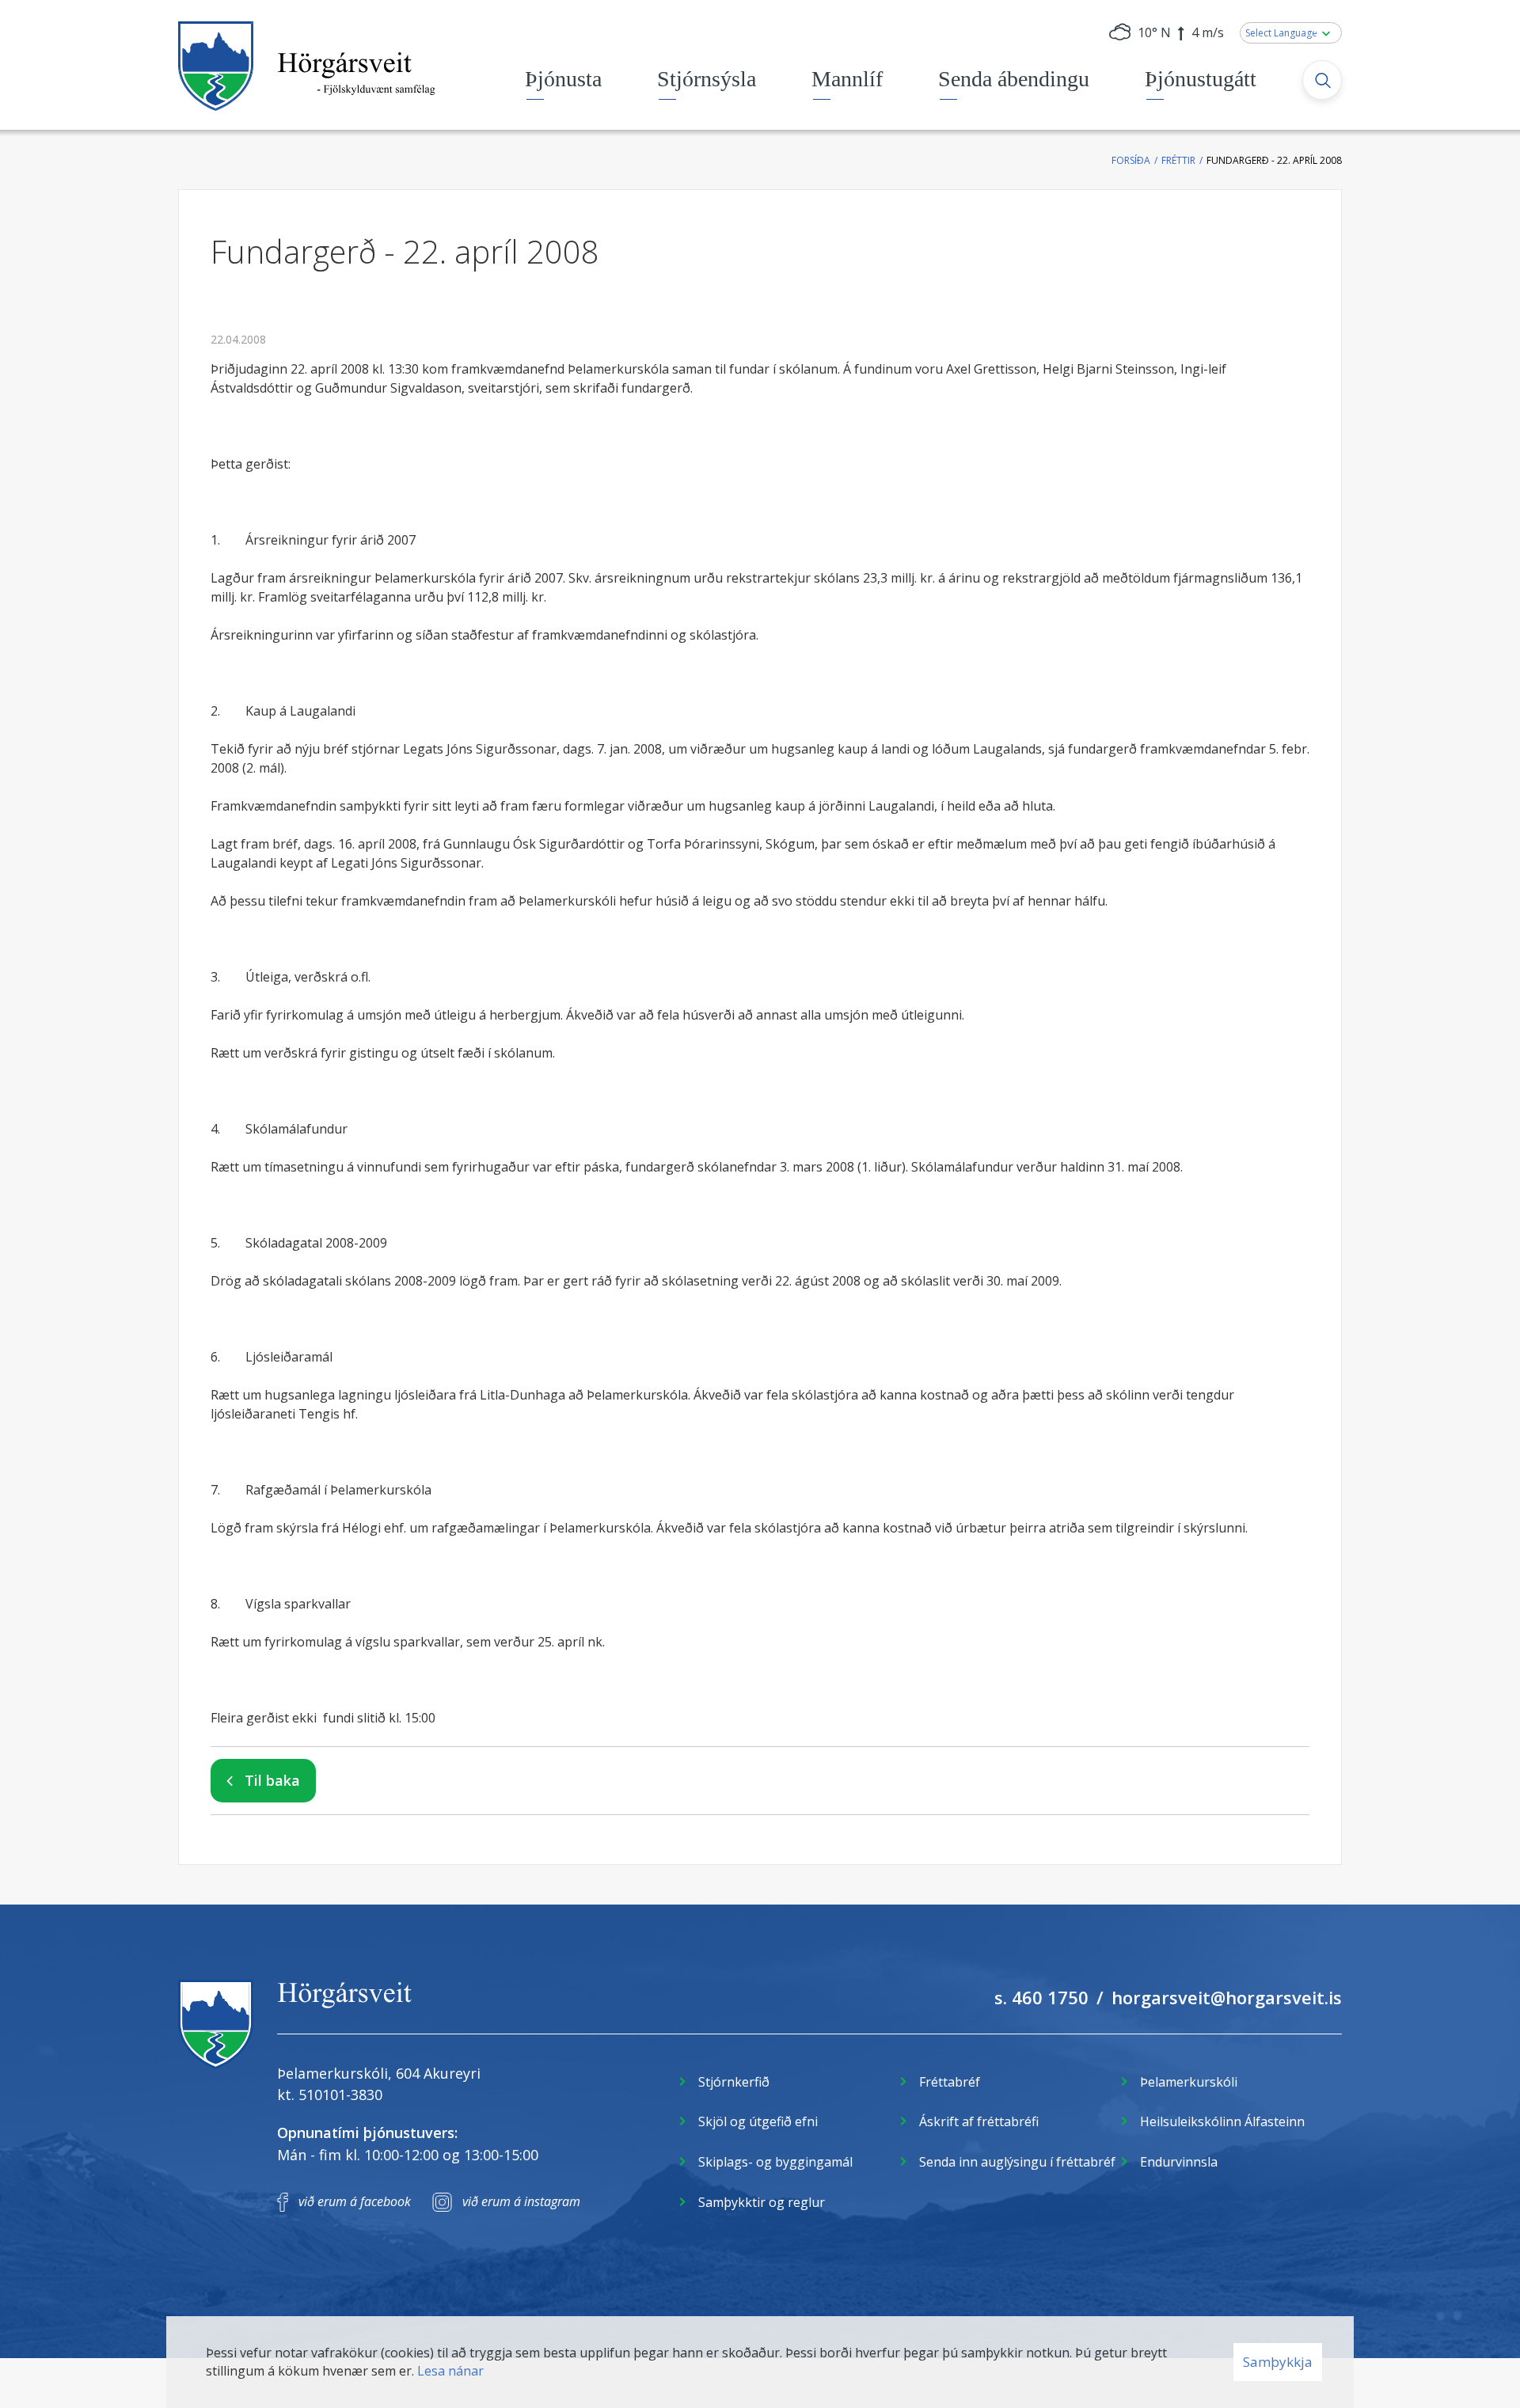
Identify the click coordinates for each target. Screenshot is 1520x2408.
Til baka (272, 1780)
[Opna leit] (1322, 80)
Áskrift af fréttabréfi (979, 2121)
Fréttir (1178, 160)
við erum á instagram (521, 2201)
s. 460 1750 (1041, 1997)
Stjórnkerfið (734, 2082)
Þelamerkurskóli (1189, 2082)
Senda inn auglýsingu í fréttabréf (1017, 2162)
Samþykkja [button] (1278, 2362)
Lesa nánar (450, 2371)
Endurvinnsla (1179, 2162)
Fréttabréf (950, 2082)
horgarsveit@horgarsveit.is (1227, 1997)
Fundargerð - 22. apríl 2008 (1274, 160)
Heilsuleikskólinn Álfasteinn (1222, 2121)
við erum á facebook (355, 2201)
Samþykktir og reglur (762, 2202)
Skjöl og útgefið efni (758, 2121)
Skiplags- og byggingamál (775, 2162)
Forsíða (1131, 160)
